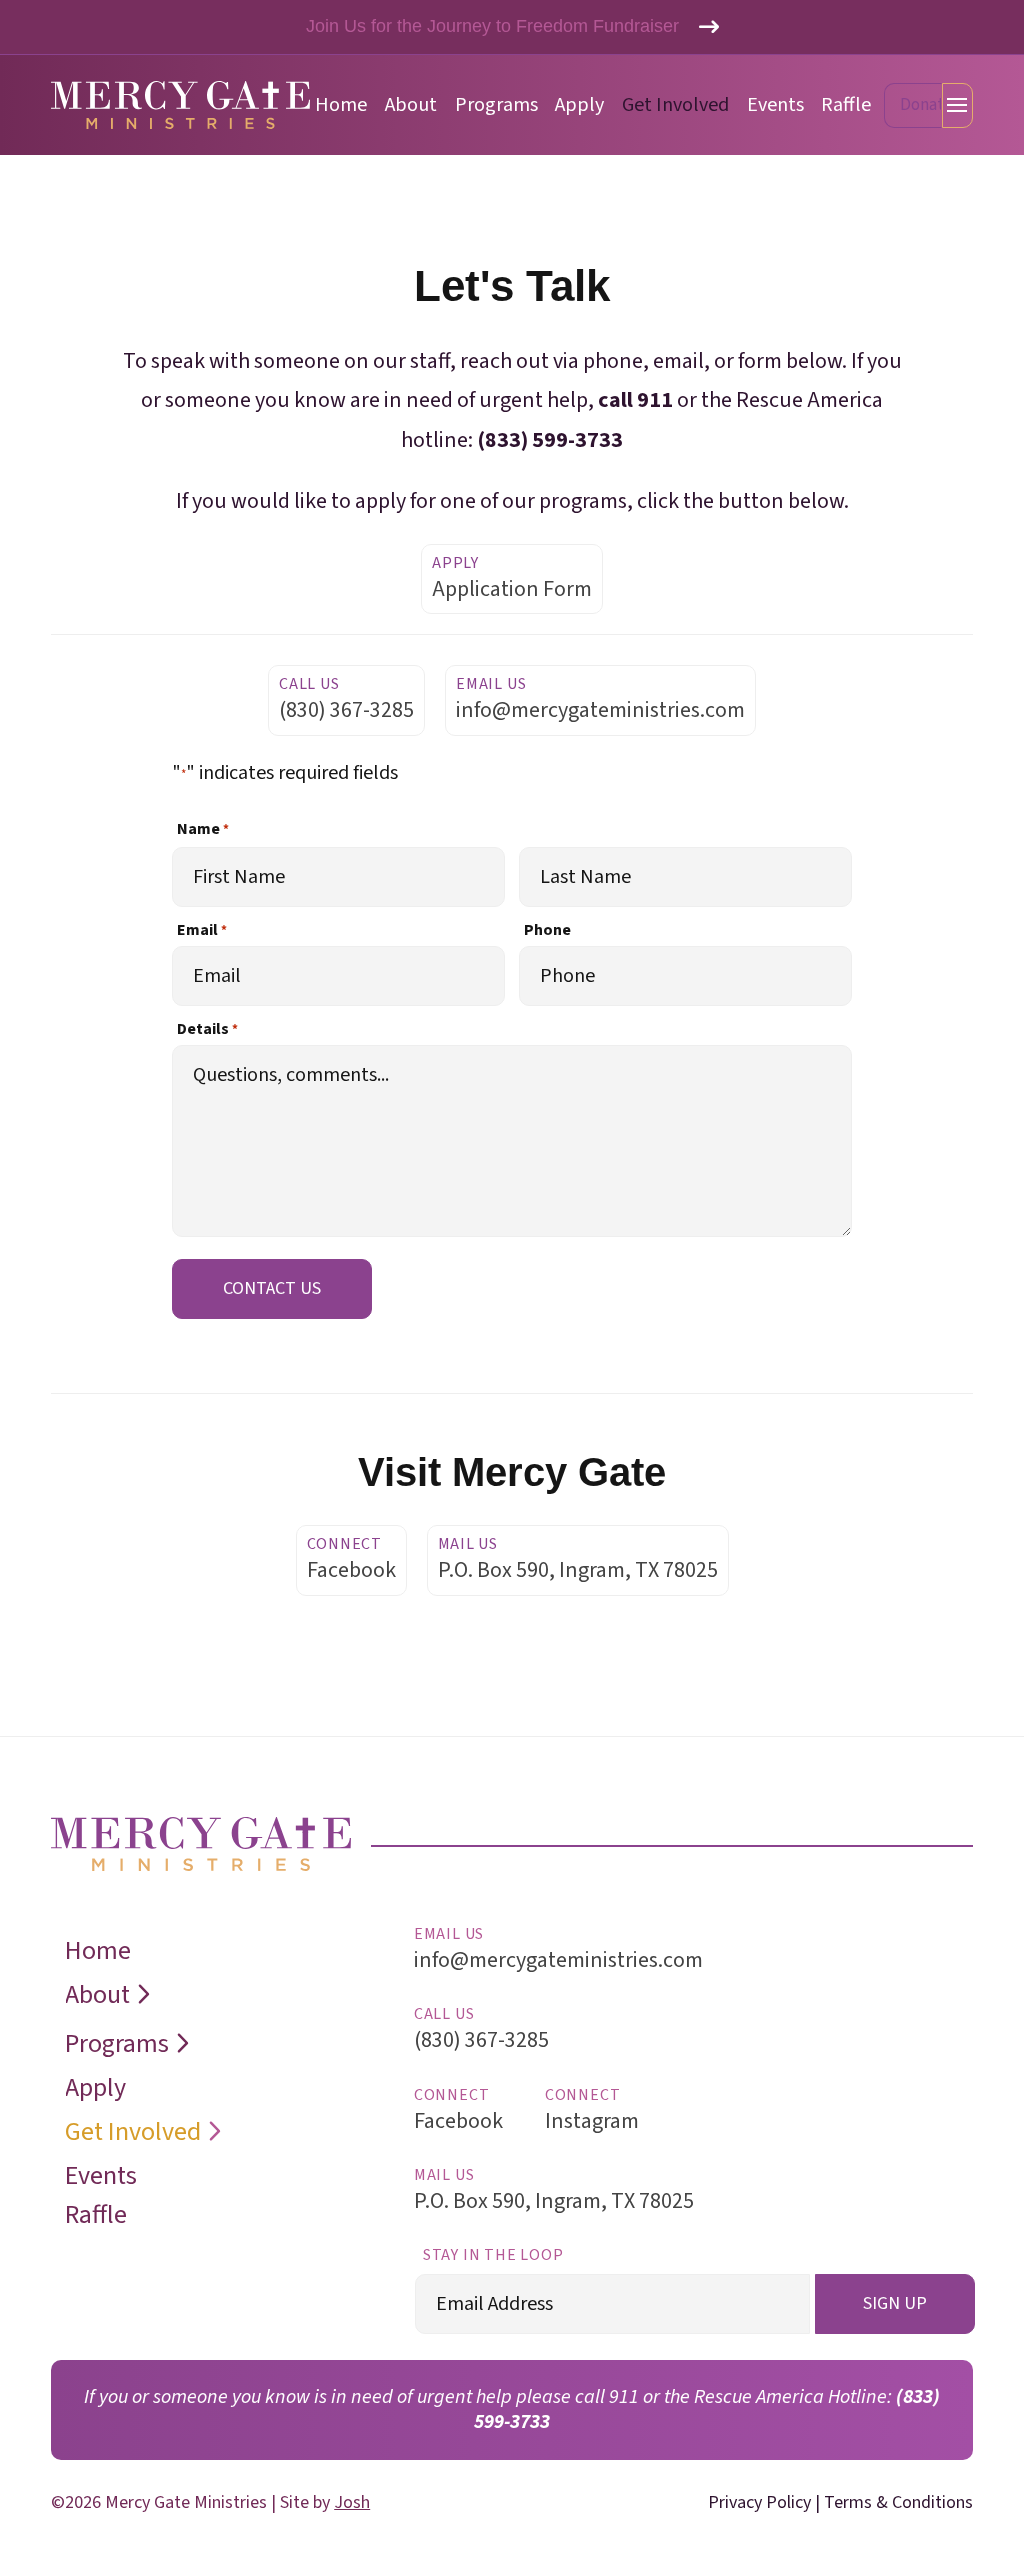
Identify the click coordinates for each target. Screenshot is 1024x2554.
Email (202, 930)
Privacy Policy (759, 2502)
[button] (913, 105)
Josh (352, 2502)
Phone (547, 930)
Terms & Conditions (898, 2502)
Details (207, 1029)
